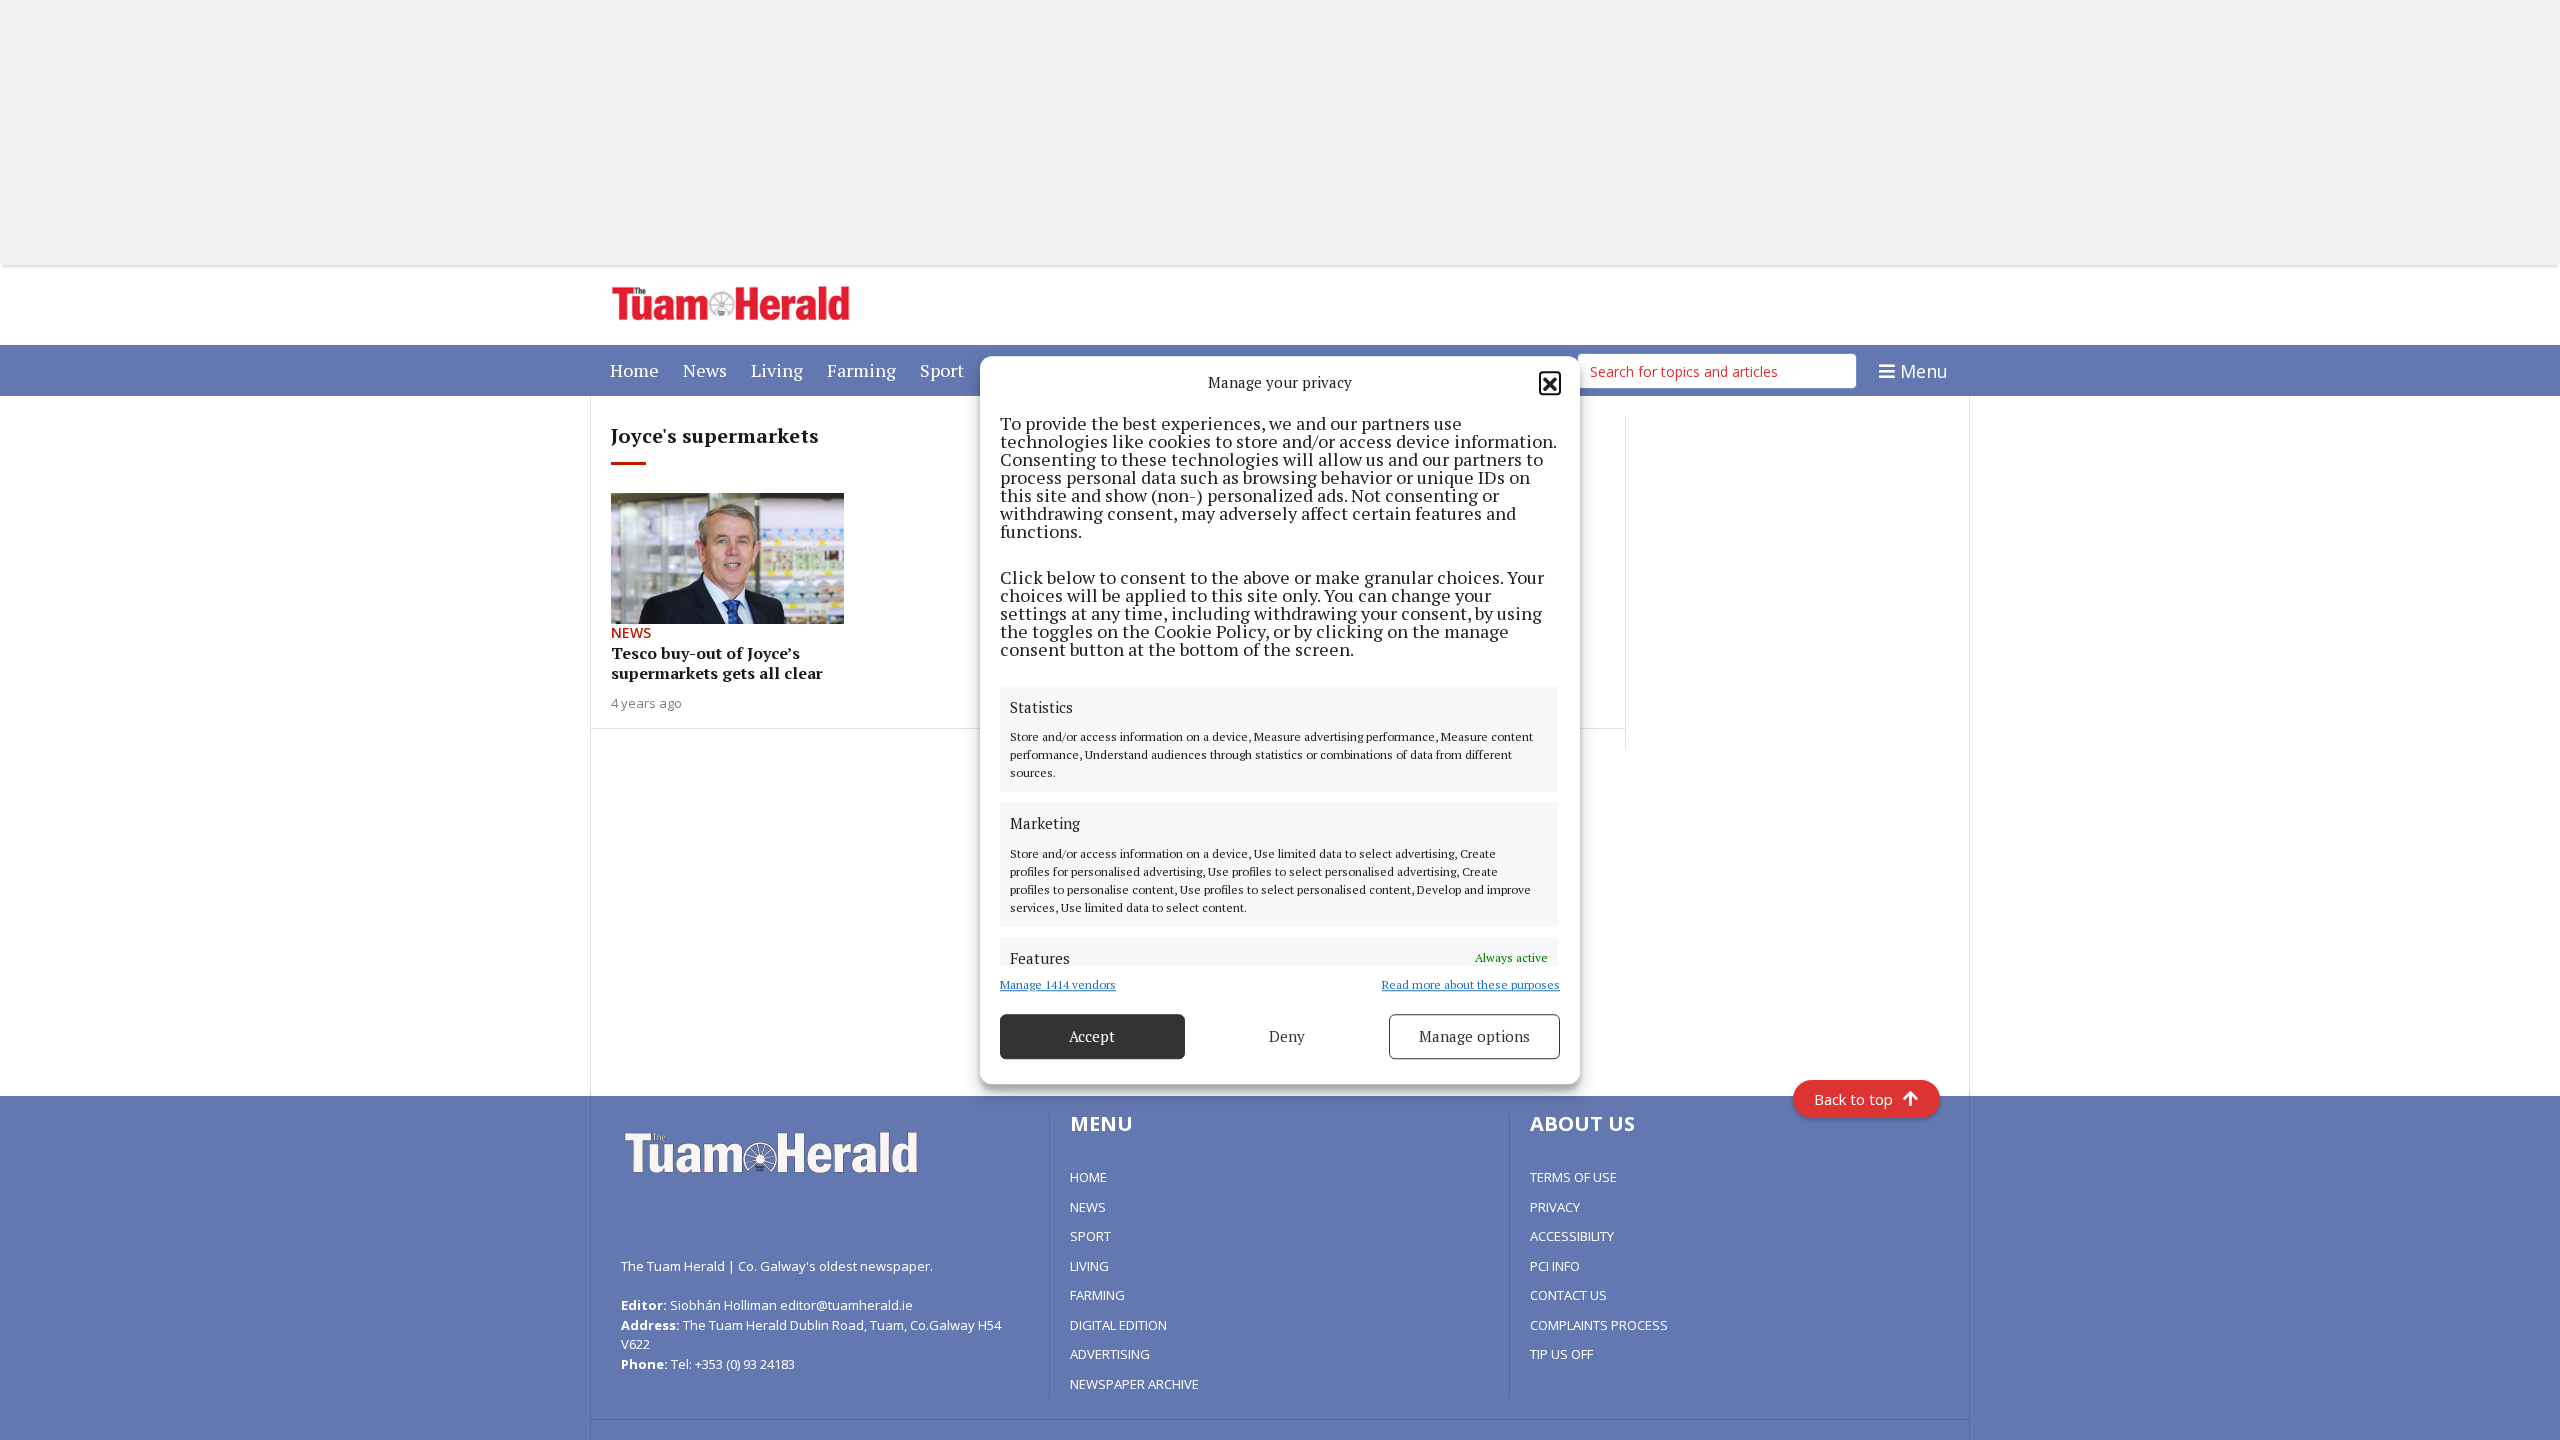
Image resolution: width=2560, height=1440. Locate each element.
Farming (865, 369)
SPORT (1090, 1236)
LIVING (1089, 1266)
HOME (1088, 1177)
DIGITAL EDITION (1118, 1325)
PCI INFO (1555, 1266)
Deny (1287, 1036)
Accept (1092, 1036)
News (709, 369)
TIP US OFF (1561, 1354)
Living (781, 369)
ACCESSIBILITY (1572, 1236)
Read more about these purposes (1471, 984)
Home (638, 369)
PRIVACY (1555, 1207)
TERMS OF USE (1573, 1177)
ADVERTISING (1110, 1354)
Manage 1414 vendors (1058, 984)
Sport (946, 369)
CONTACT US (1568, 1295)
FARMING (1097, 1295)
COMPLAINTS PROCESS (1599, 1325)
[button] (1550, 383)
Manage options (1474, 1036)
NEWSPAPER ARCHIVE (1134, 1384)
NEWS (1088, 1207)
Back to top (1853, 1099)
